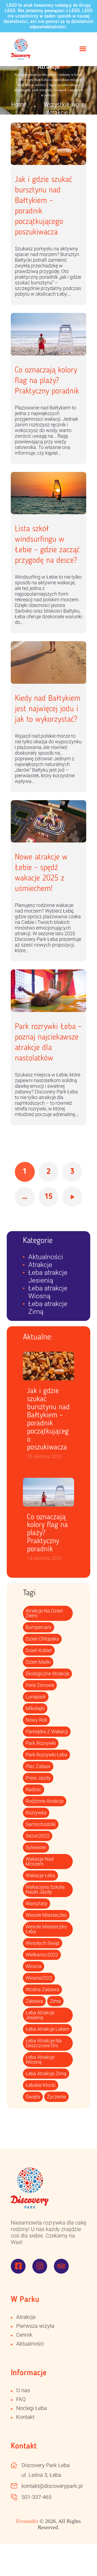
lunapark (36, 1697)
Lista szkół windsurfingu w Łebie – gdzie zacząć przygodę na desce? (47, 545)
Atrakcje (40, 1265)
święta (33, 2097)
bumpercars (39, 1627)
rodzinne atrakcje (45, 1801)
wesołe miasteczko (46, 1915)
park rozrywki (41, 1743)
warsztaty (37, 1903)
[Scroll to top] (81, 2560)
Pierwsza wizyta (35, 2326)
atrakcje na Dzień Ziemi (44, 1613)
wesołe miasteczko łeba (46, 1929)
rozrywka (36, 1813)
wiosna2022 (39, 1978)
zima (55, 2001)
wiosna (34, 1966)
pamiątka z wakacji (47, 1731)
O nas (23, 2390)
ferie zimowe (40, 1685)
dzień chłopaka (42, 1639)
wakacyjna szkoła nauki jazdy (45, 1889)
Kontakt (25, 2417)
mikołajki (35, 1708)
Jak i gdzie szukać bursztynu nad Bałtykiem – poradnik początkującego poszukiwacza (44, 206)
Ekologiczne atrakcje (47, 1674)
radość (34, 1789)
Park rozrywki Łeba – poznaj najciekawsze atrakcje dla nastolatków (48, 1043)
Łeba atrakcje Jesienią (48, 1276)
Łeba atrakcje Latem (47, 2029)
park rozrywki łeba (46, 1755)
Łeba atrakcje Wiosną (48, 1292)
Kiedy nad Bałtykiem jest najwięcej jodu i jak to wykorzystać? (48, 709)
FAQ (21, 2399)
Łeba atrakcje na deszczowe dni (44, 2043)
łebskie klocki (41, 2085)
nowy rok (36, 1720)
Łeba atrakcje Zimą (46, 2073)
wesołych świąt (43, 1943)
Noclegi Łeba (32, 2408)
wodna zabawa (42, 1989)
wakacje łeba (40, 1875)
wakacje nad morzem (40, 1861)
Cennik (24, 2335)
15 (51, 1194)
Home (19, 105)
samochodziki (41, 1824)
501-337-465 (37, 2497)
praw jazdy (38, 1778)
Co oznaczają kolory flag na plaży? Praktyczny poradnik (47, 381)
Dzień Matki (38, 1662)
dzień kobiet (39, 1650)
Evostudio (27, 2521)
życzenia (56, 2097)
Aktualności (46, 1257)
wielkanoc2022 (42, 1955)
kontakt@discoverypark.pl (52, 2486)
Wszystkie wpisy (65, 105)
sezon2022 (38, 1836)
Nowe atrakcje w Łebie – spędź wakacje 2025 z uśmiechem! (41, 873)
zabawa (34, 2001)
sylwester (36, 1847)
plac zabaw (38, 1766)
